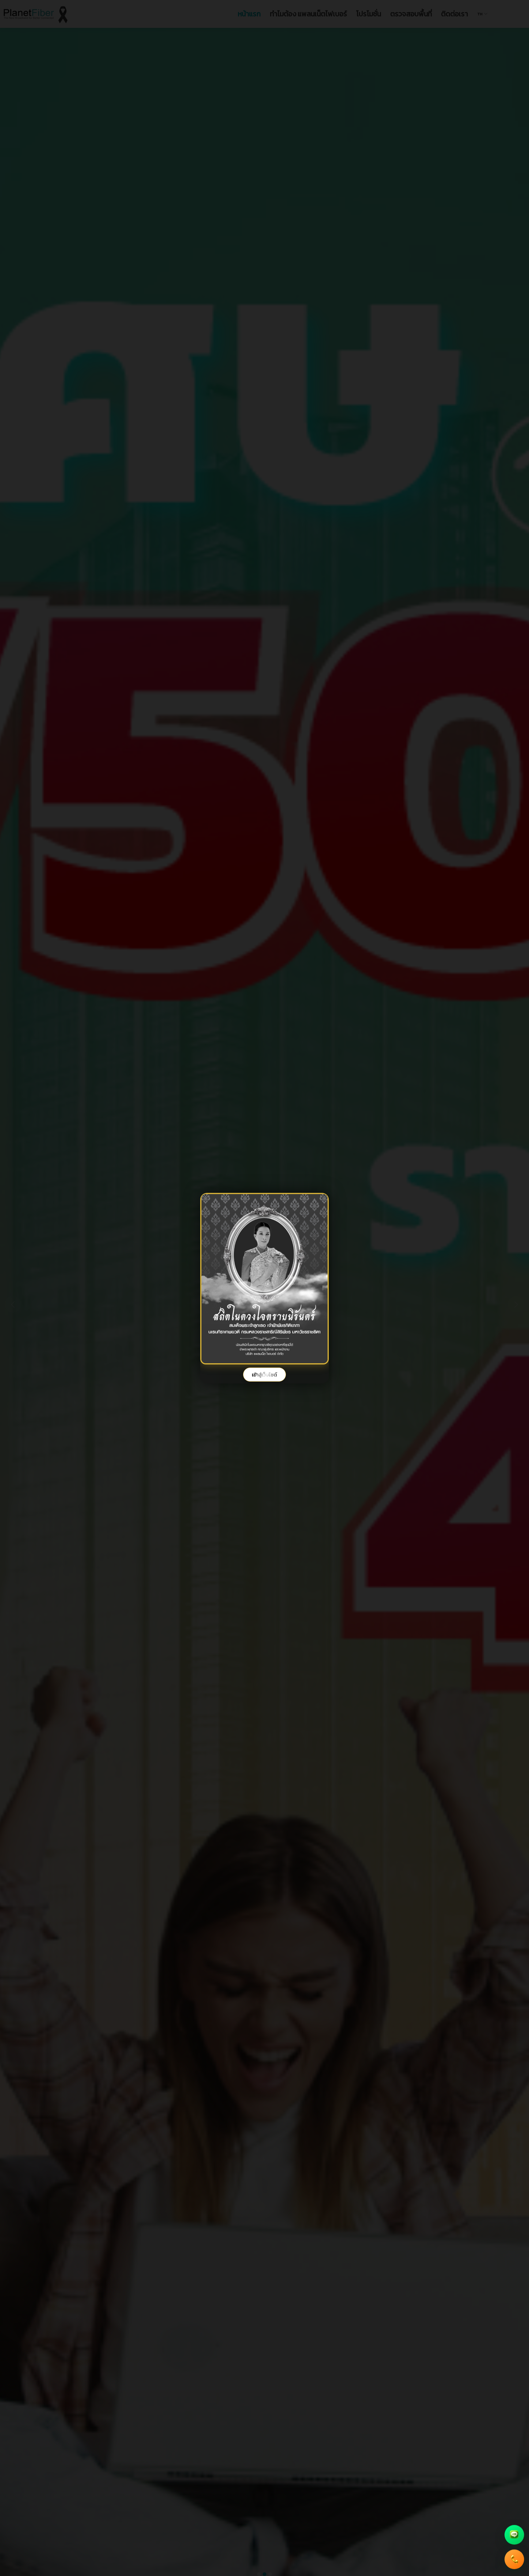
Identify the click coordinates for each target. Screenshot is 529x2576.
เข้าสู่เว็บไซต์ (264, 1375)
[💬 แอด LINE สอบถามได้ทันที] (514, 2532)
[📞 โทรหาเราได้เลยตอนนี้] (514, 2556)
